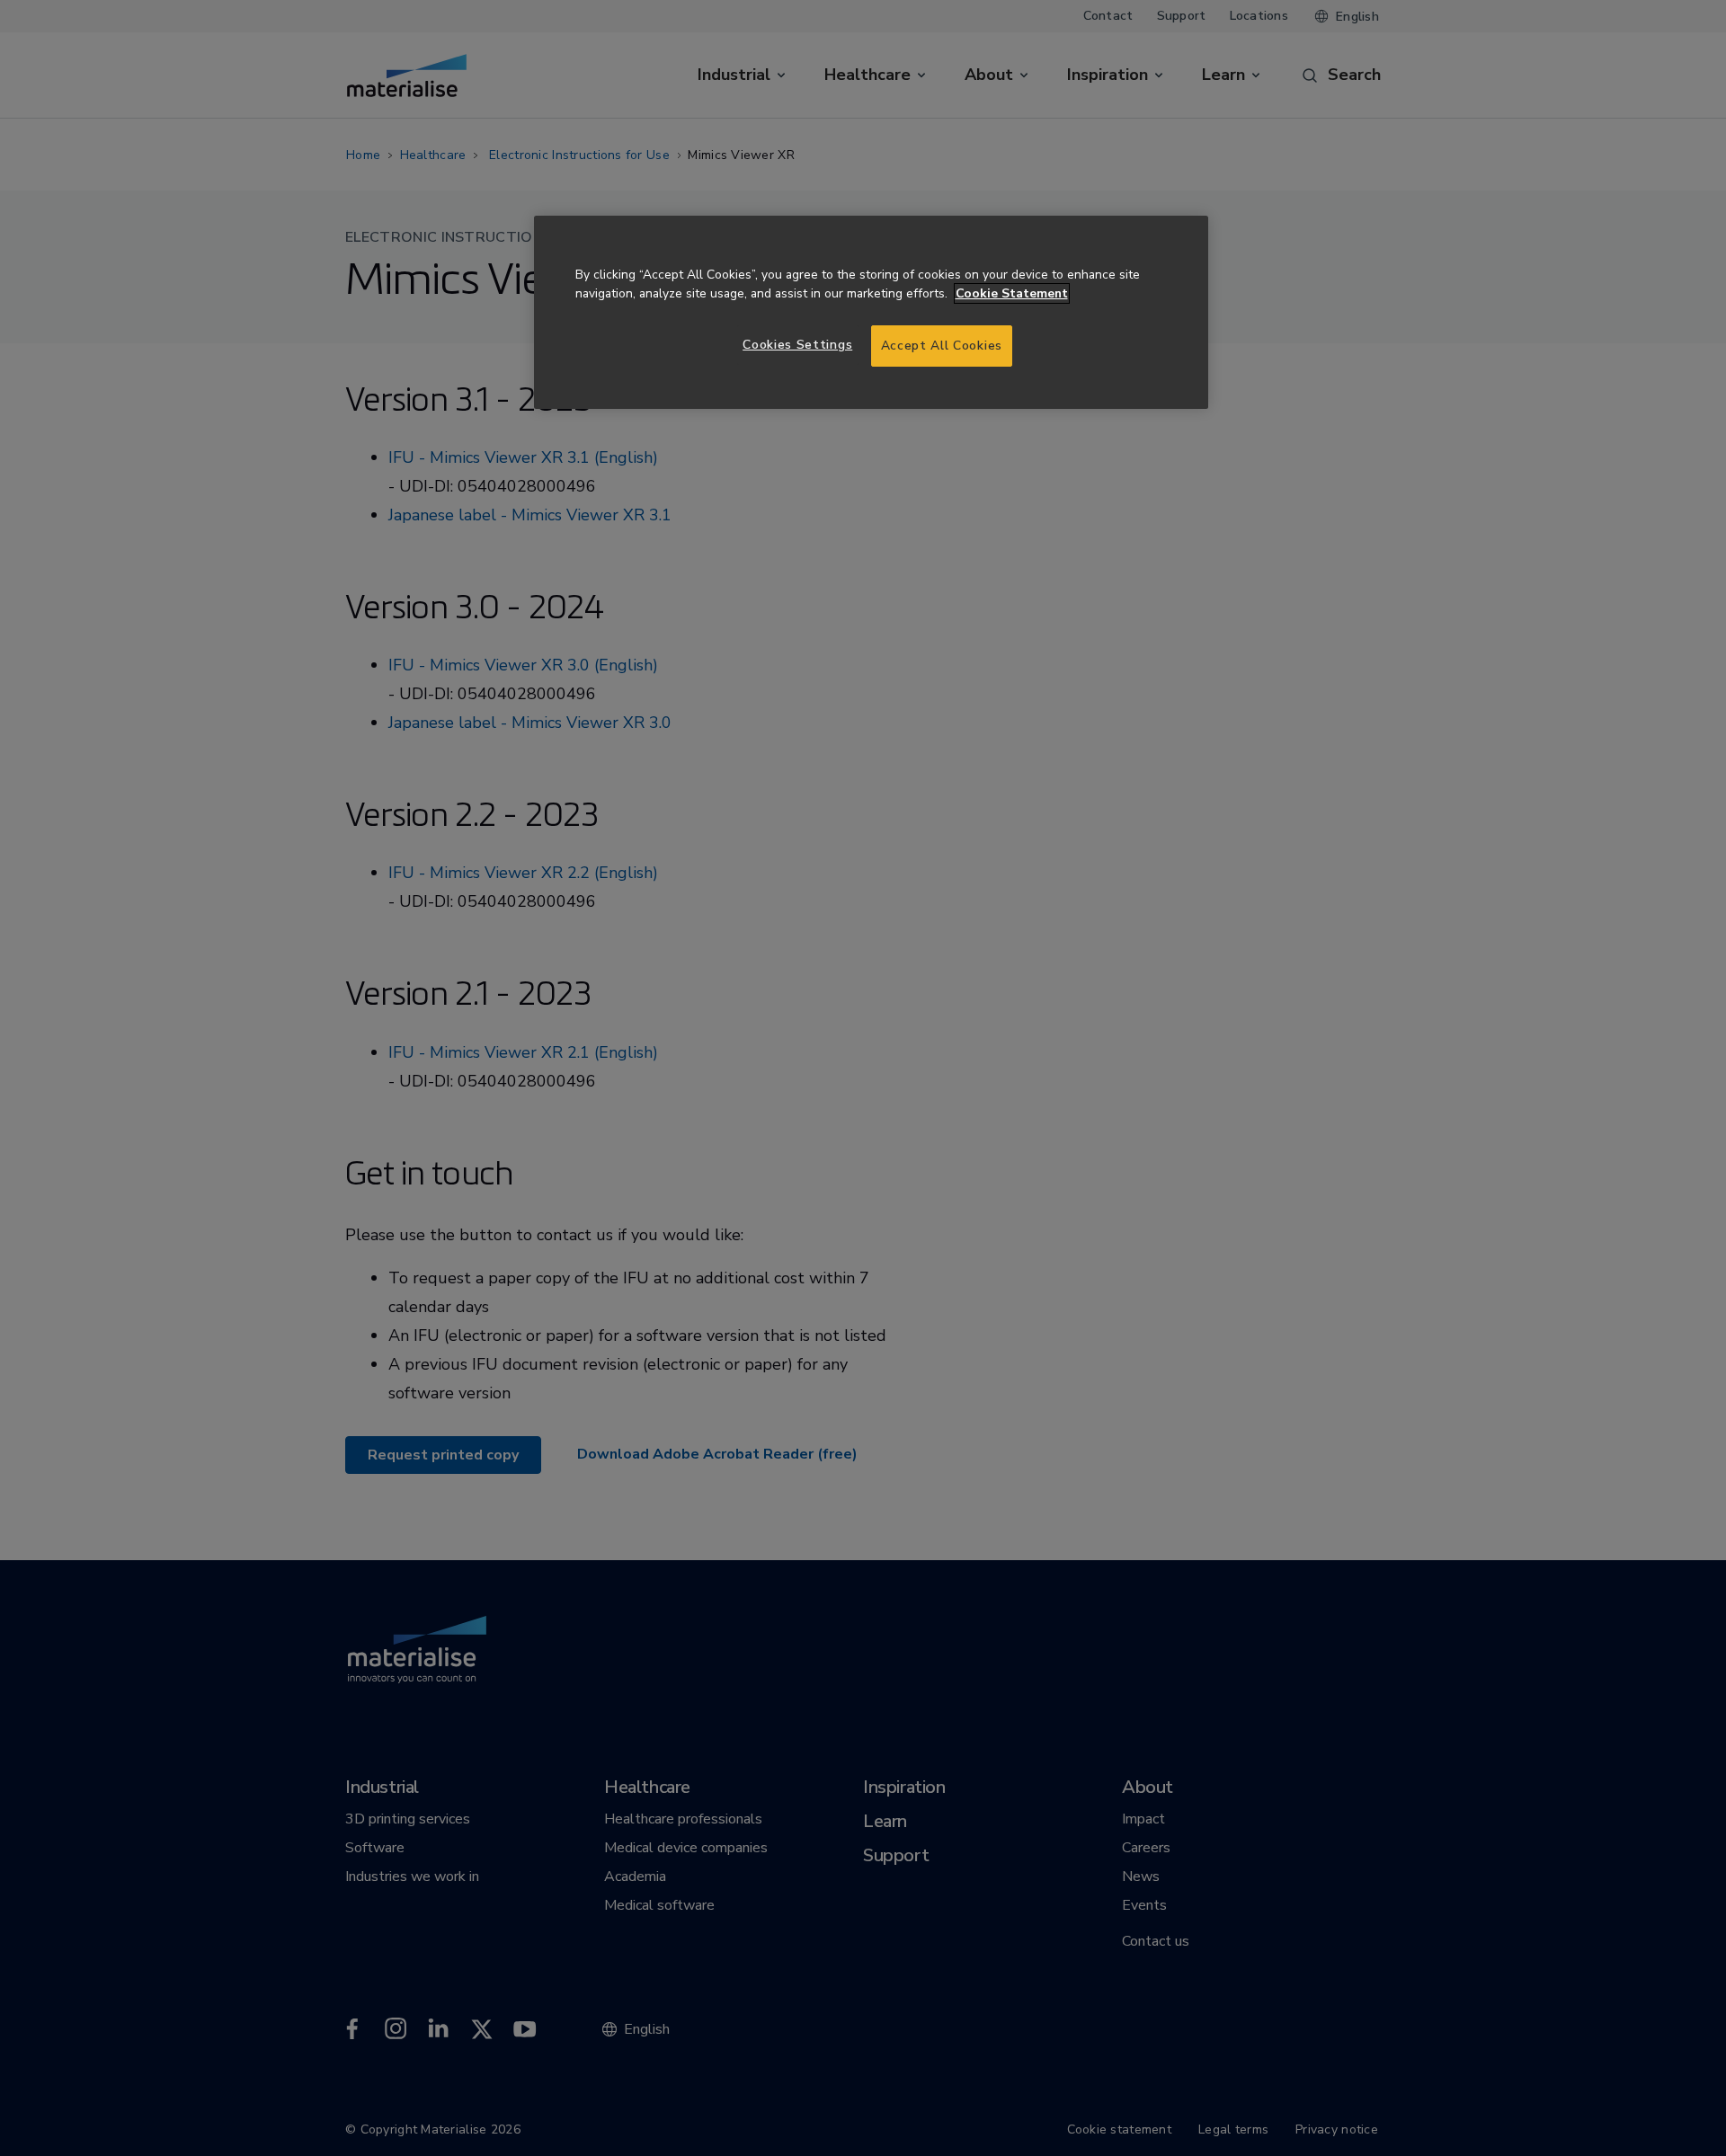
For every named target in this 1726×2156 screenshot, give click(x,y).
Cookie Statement (1012, 293)
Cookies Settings (797, 345)
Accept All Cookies (942, 346)
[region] (871, 312)
